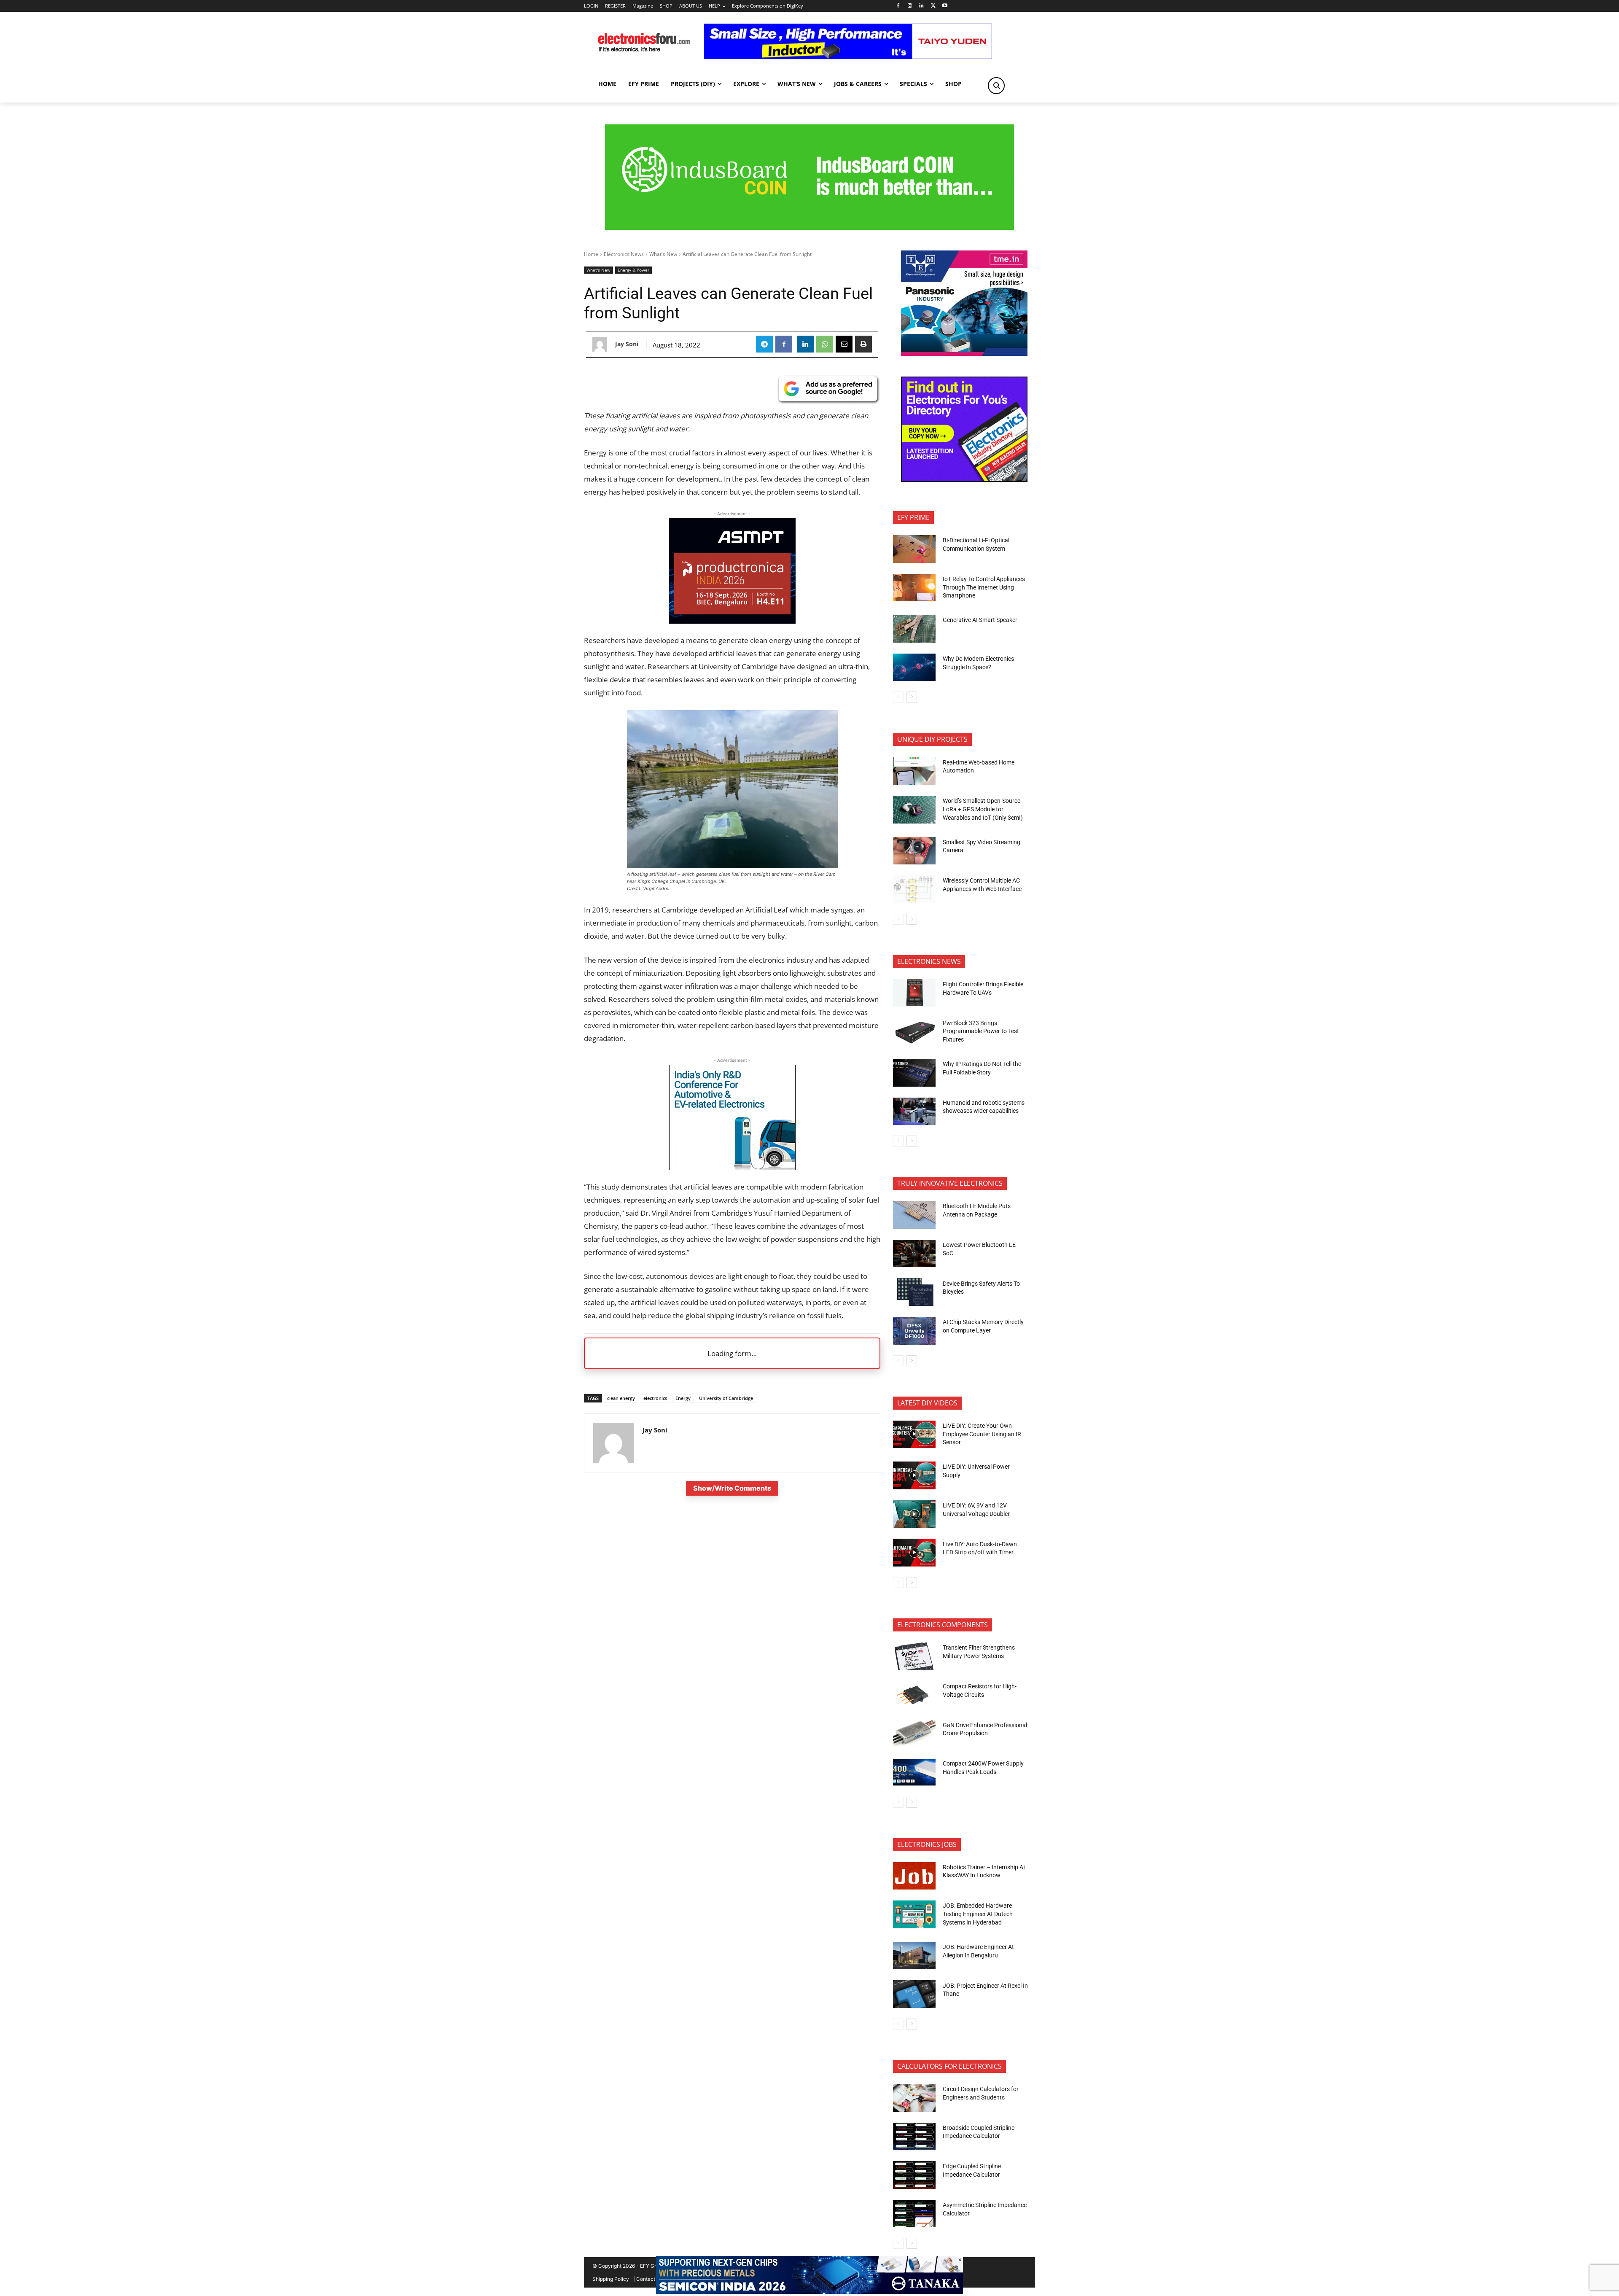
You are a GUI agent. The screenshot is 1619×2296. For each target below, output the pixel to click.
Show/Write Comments (732, 1488)
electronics (655, 1398)
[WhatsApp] (825, 344)
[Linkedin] (921, 6)
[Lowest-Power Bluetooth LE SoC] (914, 1254)
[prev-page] (898, 697)
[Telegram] (764, 344)
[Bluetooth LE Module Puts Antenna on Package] (914, 1215)
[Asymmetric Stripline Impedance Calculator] (914, 2214)
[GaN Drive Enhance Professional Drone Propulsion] (914, 1733)
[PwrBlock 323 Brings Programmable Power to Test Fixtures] (914, 1031)
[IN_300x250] (964, 354)
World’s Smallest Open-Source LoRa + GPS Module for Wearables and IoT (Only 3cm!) (983, 809)
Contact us (649, 2279)
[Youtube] (945, 6)
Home (591, 254)
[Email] (844, 344)
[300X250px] (732, 621)
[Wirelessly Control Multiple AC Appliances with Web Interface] (914, 889)
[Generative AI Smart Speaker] (914, 629)
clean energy (621, 1398)
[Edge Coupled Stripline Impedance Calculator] (914, 2175)
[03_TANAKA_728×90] (809, 2292)
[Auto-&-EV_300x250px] (732, 1167)
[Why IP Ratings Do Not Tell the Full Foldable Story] (914, 1073)
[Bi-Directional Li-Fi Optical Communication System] (914, 549)
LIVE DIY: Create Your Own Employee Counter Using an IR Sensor (982, 1434)
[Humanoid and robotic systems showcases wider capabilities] (914, 1112)
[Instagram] (910, 6)
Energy (683, 1398)
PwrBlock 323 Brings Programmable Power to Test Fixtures (981, 1031)
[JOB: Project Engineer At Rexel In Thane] (914, 1994)
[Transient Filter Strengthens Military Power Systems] (914, 1656)
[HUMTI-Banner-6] (809, 227)
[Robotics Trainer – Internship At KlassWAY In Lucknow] (914, 1876)
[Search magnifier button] (996, 86)
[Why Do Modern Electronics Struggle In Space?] (914, 668)
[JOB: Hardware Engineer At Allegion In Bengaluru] (914, 1956)
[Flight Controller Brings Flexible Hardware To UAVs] (914, 993)
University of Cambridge (726, 1398)
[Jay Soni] (602, 344)
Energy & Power (633, 270)
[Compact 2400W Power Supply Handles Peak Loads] (914, 1772)
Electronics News (624, 254)
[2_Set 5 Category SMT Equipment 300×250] (964, 480)
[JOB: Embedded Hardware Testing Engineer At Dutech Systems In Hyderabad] (914, 1914)
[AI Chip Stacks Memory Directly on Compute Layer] (914, 1331)
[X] (933, 6)
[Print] (863, 344)
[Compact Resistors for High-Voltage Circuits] (914, 1695)
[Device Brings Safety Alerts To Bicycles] (914, 1292)
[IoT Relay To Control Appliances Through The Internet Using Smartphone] (914, 588)
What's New (663, 254)
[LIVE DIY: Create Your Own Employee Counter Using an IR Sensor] (914, 1435)
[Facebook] (898, 6)
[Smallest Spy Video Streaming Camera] (914, 851)
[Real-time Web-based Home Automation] (914, 771)
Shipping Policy (611, 2279)
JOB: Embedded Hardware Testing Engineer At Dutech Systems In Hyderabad (978, 1914)
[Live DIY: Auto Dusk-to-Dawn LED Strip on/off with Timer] (914, 1553)
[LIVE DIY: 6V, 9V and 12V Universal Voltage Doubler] (914, 1514)
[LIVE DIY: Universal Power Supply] (914, 1475)
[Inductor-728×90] (848, 57)
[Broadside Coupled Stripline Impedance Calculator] (914, 2137)
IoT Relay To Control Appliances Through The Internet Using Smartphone (984, 587)
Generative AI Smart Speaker (980, 620)
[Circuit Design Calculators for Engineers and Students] (914, 2098)
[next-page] (912, 697)
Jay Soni (627, 344)
